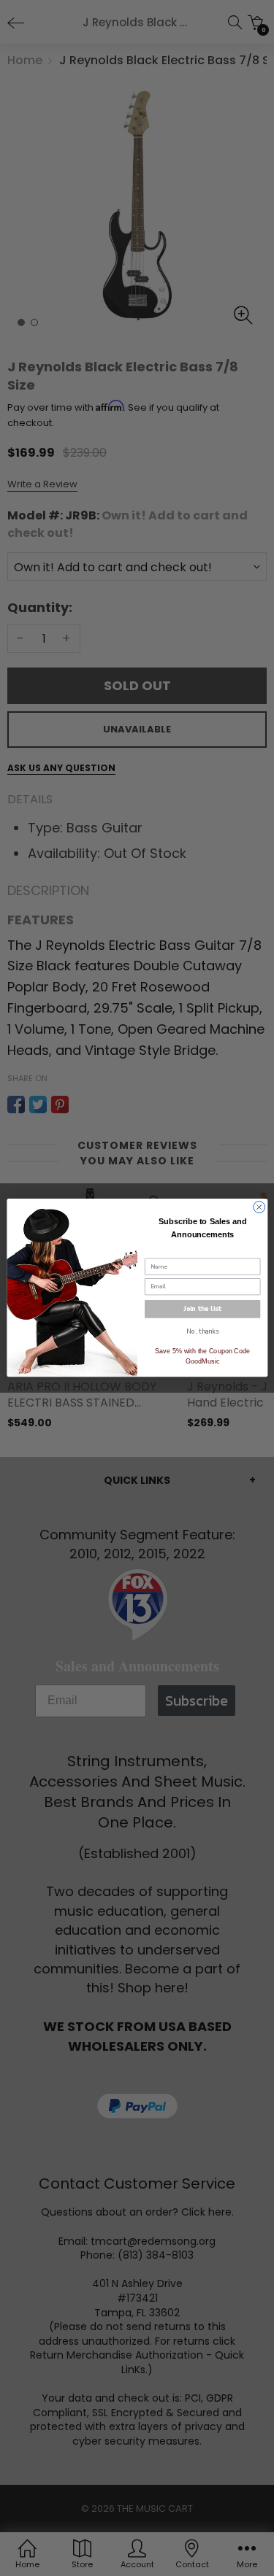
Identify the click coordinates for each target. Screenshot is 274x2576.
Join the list (202, 1309)
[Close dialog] (259, 1207)
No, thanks (202, 1331)
